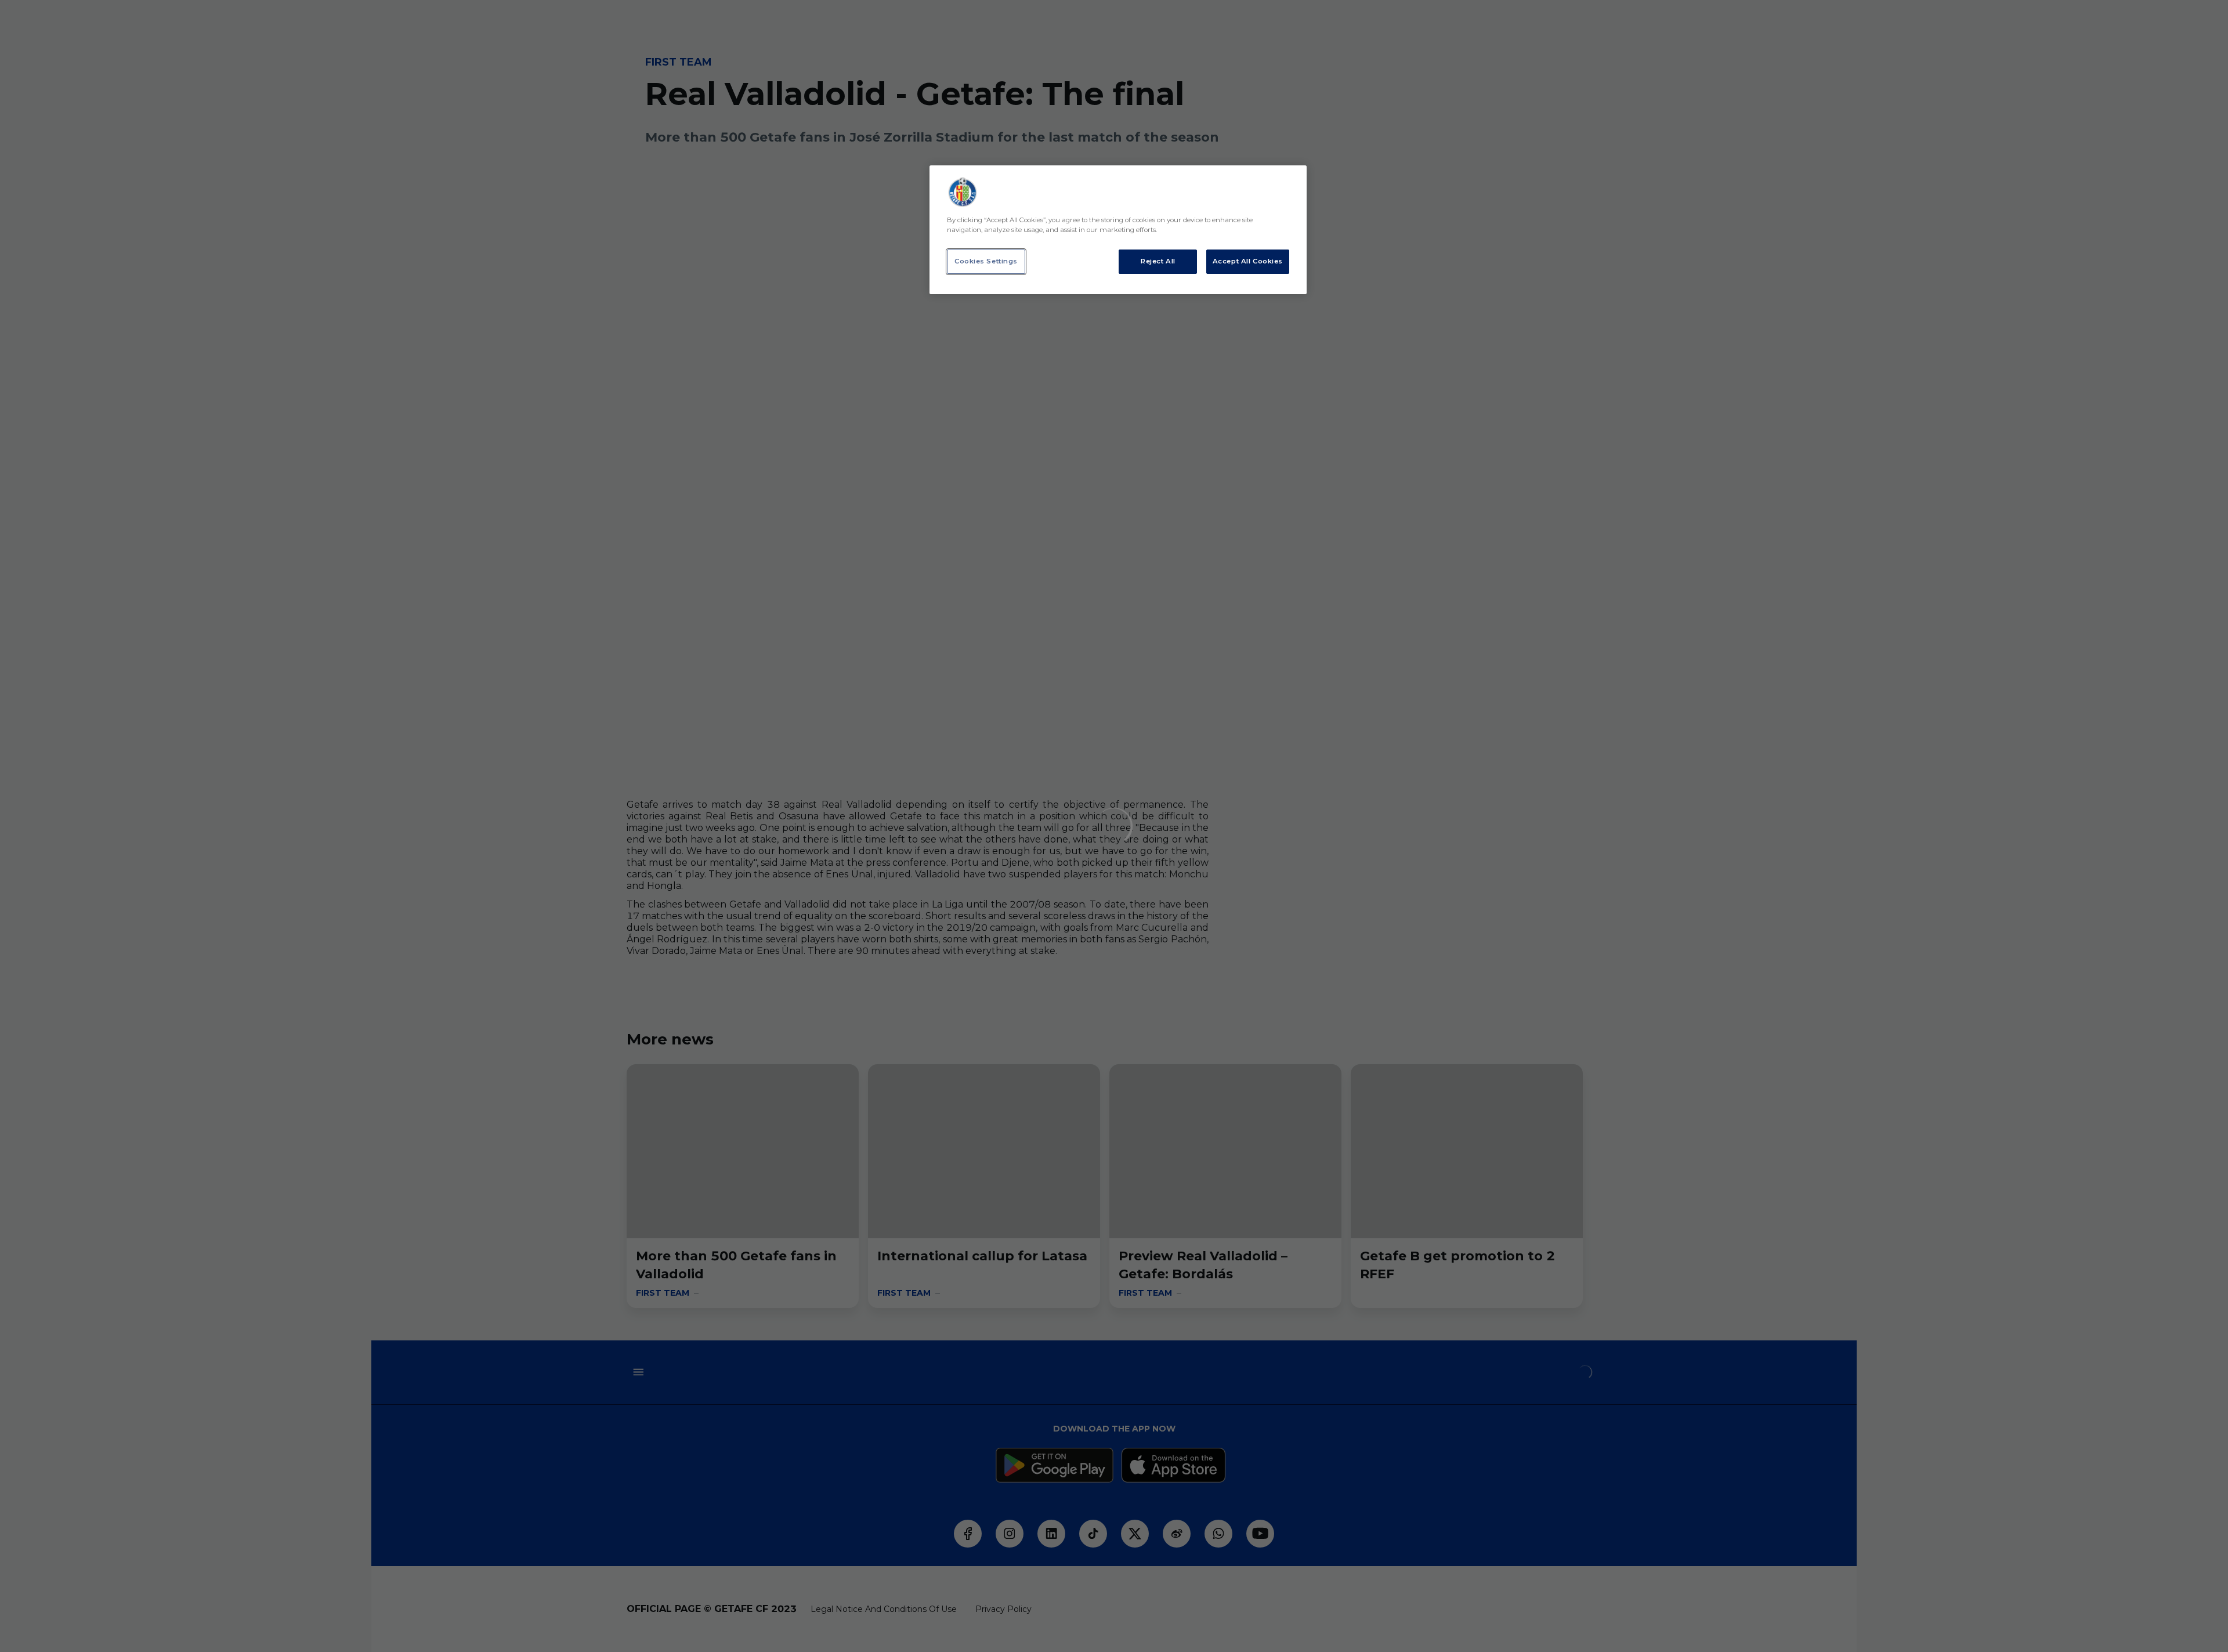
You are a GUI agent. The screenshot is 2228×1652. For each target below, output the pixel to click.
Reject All (1158, 261)
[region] (1118, 230)
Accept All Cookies (1248, 261)
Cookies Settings (986, 261)
